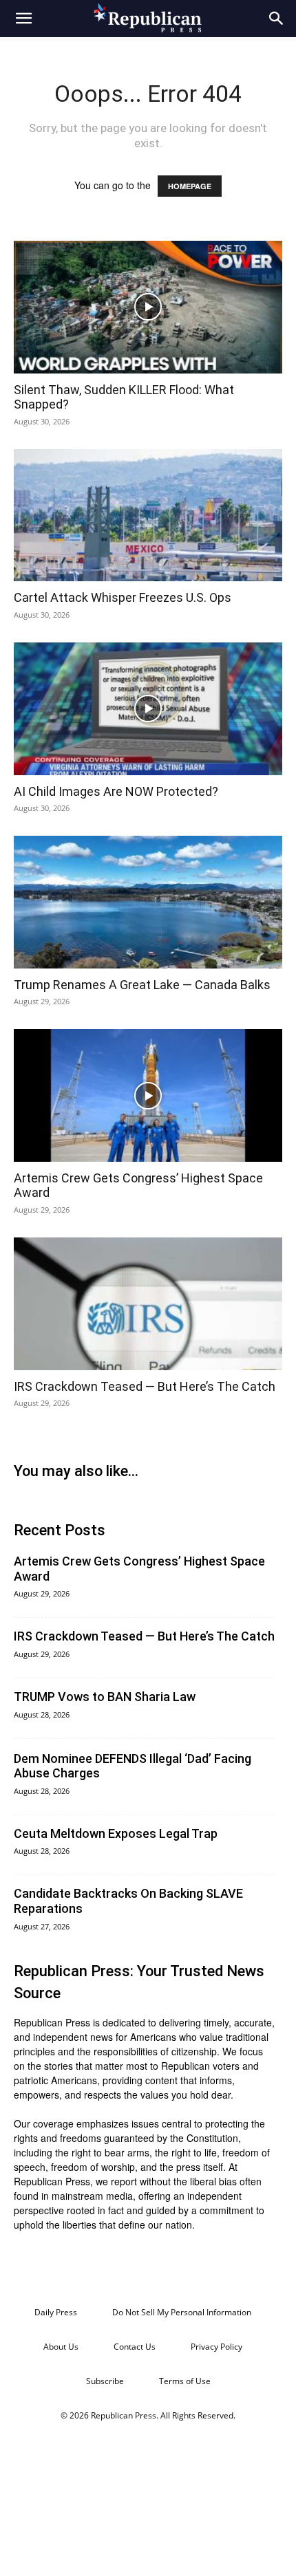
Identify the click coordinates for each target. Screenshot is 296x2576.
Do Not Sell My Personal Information (182, 2312)
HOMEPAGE (190, 186)
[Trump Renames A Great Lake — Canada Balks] (148, 902)
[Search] (277, 19)
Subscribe (105, 2381)
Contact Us (135, 2347)
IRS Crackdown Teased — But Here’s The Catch (145, 1386)
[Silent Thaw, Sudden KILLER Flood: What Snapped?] (148, 307)
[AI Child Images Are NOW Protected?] (148, 709)
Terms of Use (185, 2381)
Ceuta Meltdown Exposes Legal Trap (116, 1833)
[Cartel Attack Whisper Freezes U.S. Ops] (148, 516)
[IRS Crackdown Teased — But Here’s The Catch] (148, 1304)
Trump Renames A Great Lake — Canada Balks (142, 985)
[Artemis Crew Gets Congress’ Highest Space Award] (148, 1095)
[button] (23, 19)
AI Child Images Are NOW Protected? (116, 791)
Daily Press (56, 2312)
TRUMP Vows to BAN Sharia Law (105, 1697)
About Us (61, 2347)
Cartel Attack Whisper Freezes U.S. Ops (123, 597)
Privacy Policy (216, 2347)
